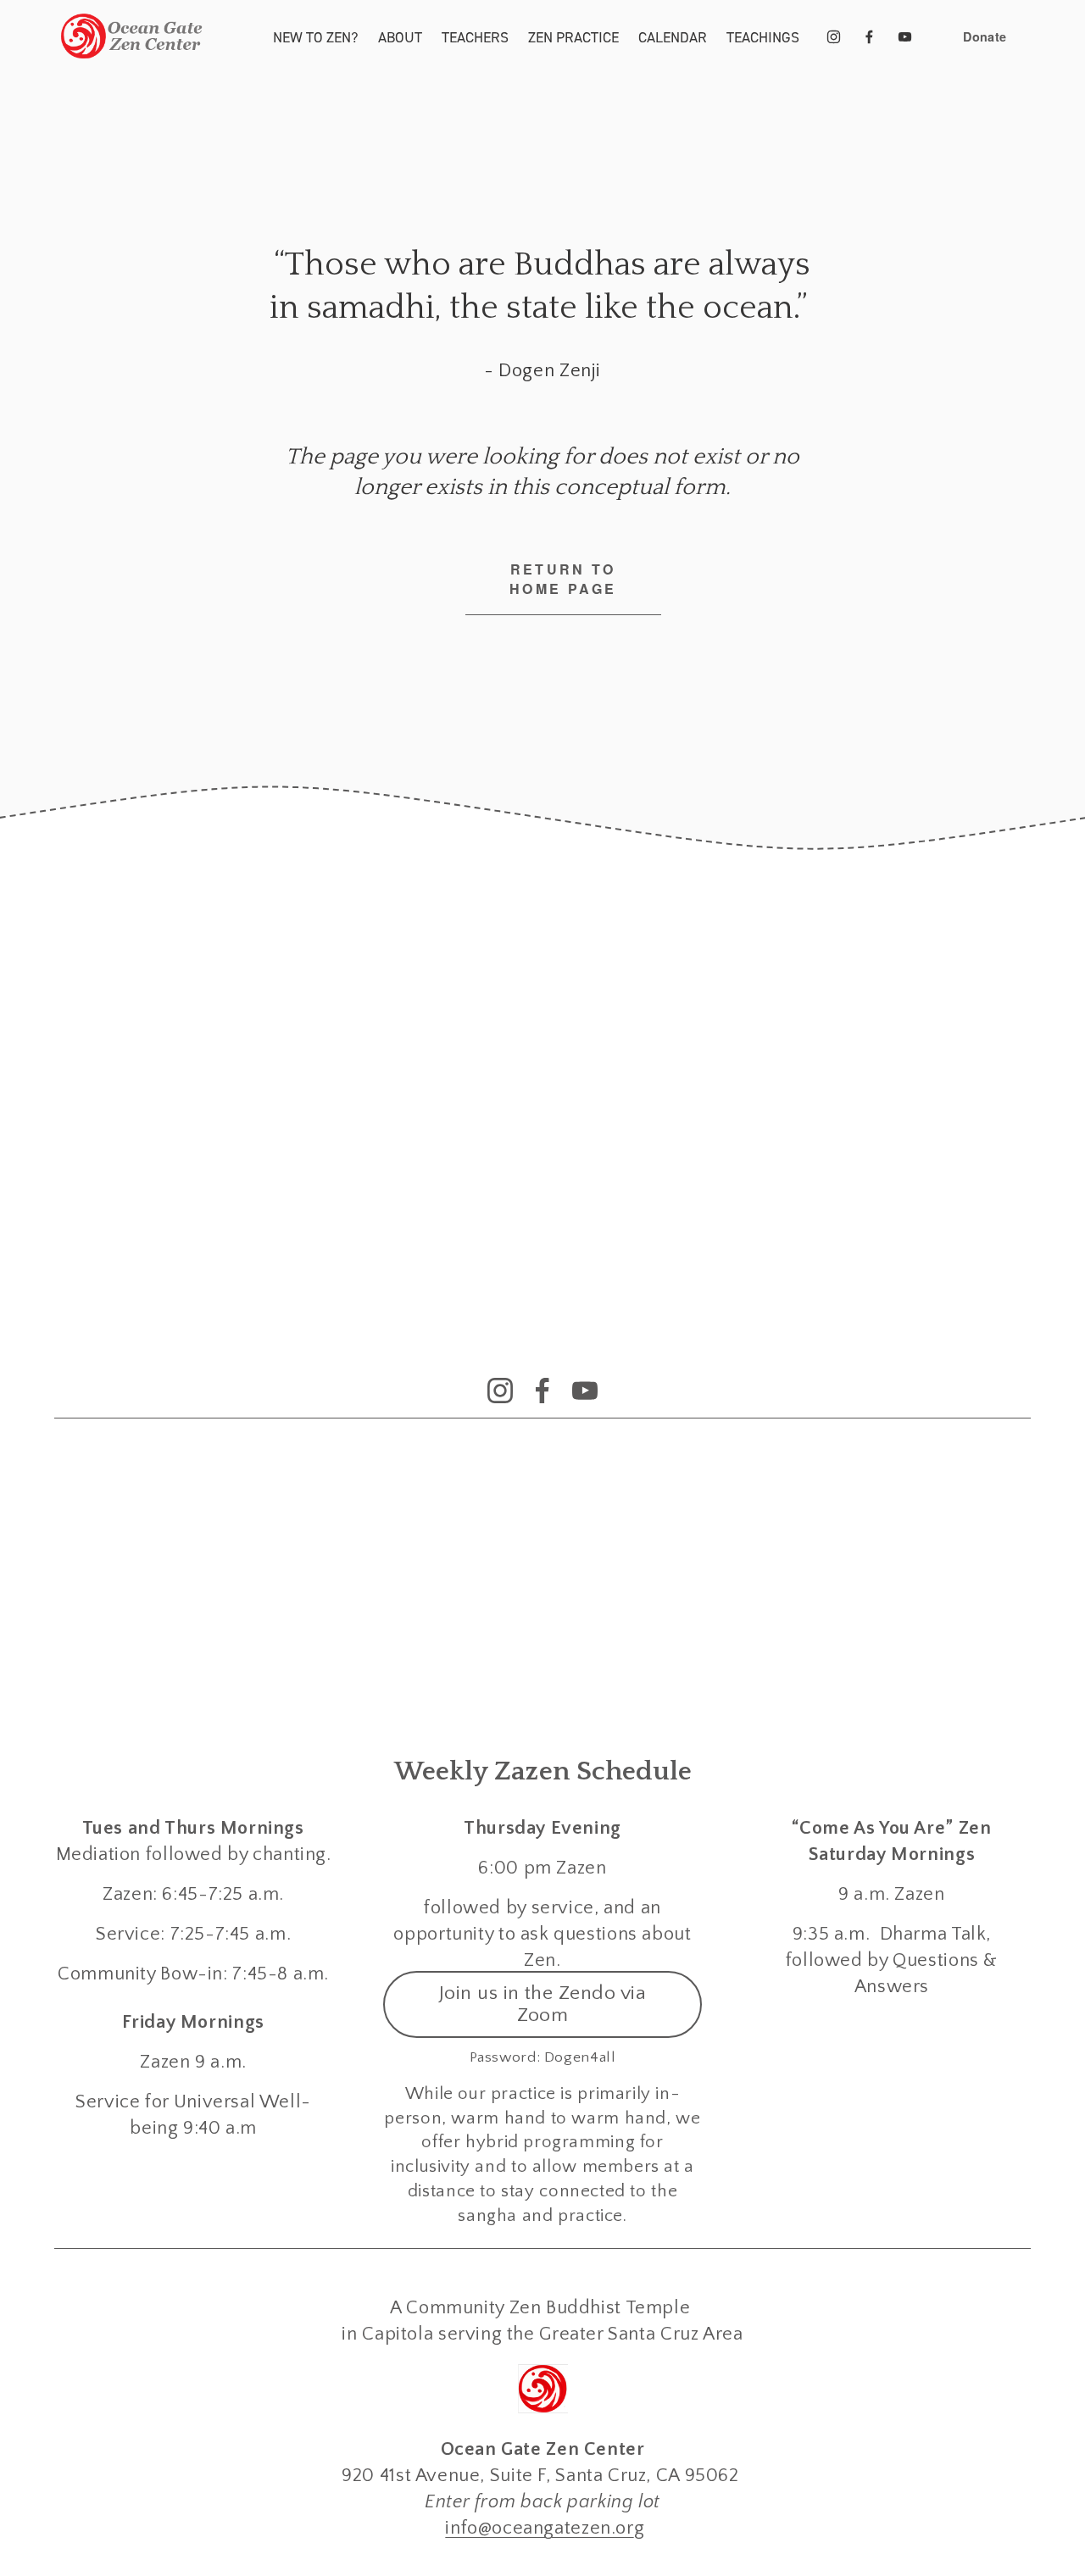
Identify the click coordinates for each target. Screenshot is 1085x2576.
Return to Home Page (563, 579)
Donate (985, 36)
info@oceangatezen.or (539, 2528)
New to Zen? (316, 37)
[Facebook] (869, 37)
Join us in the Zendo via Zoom (542, 2004)
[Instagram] (834, 37)
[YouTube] (905, 37)
